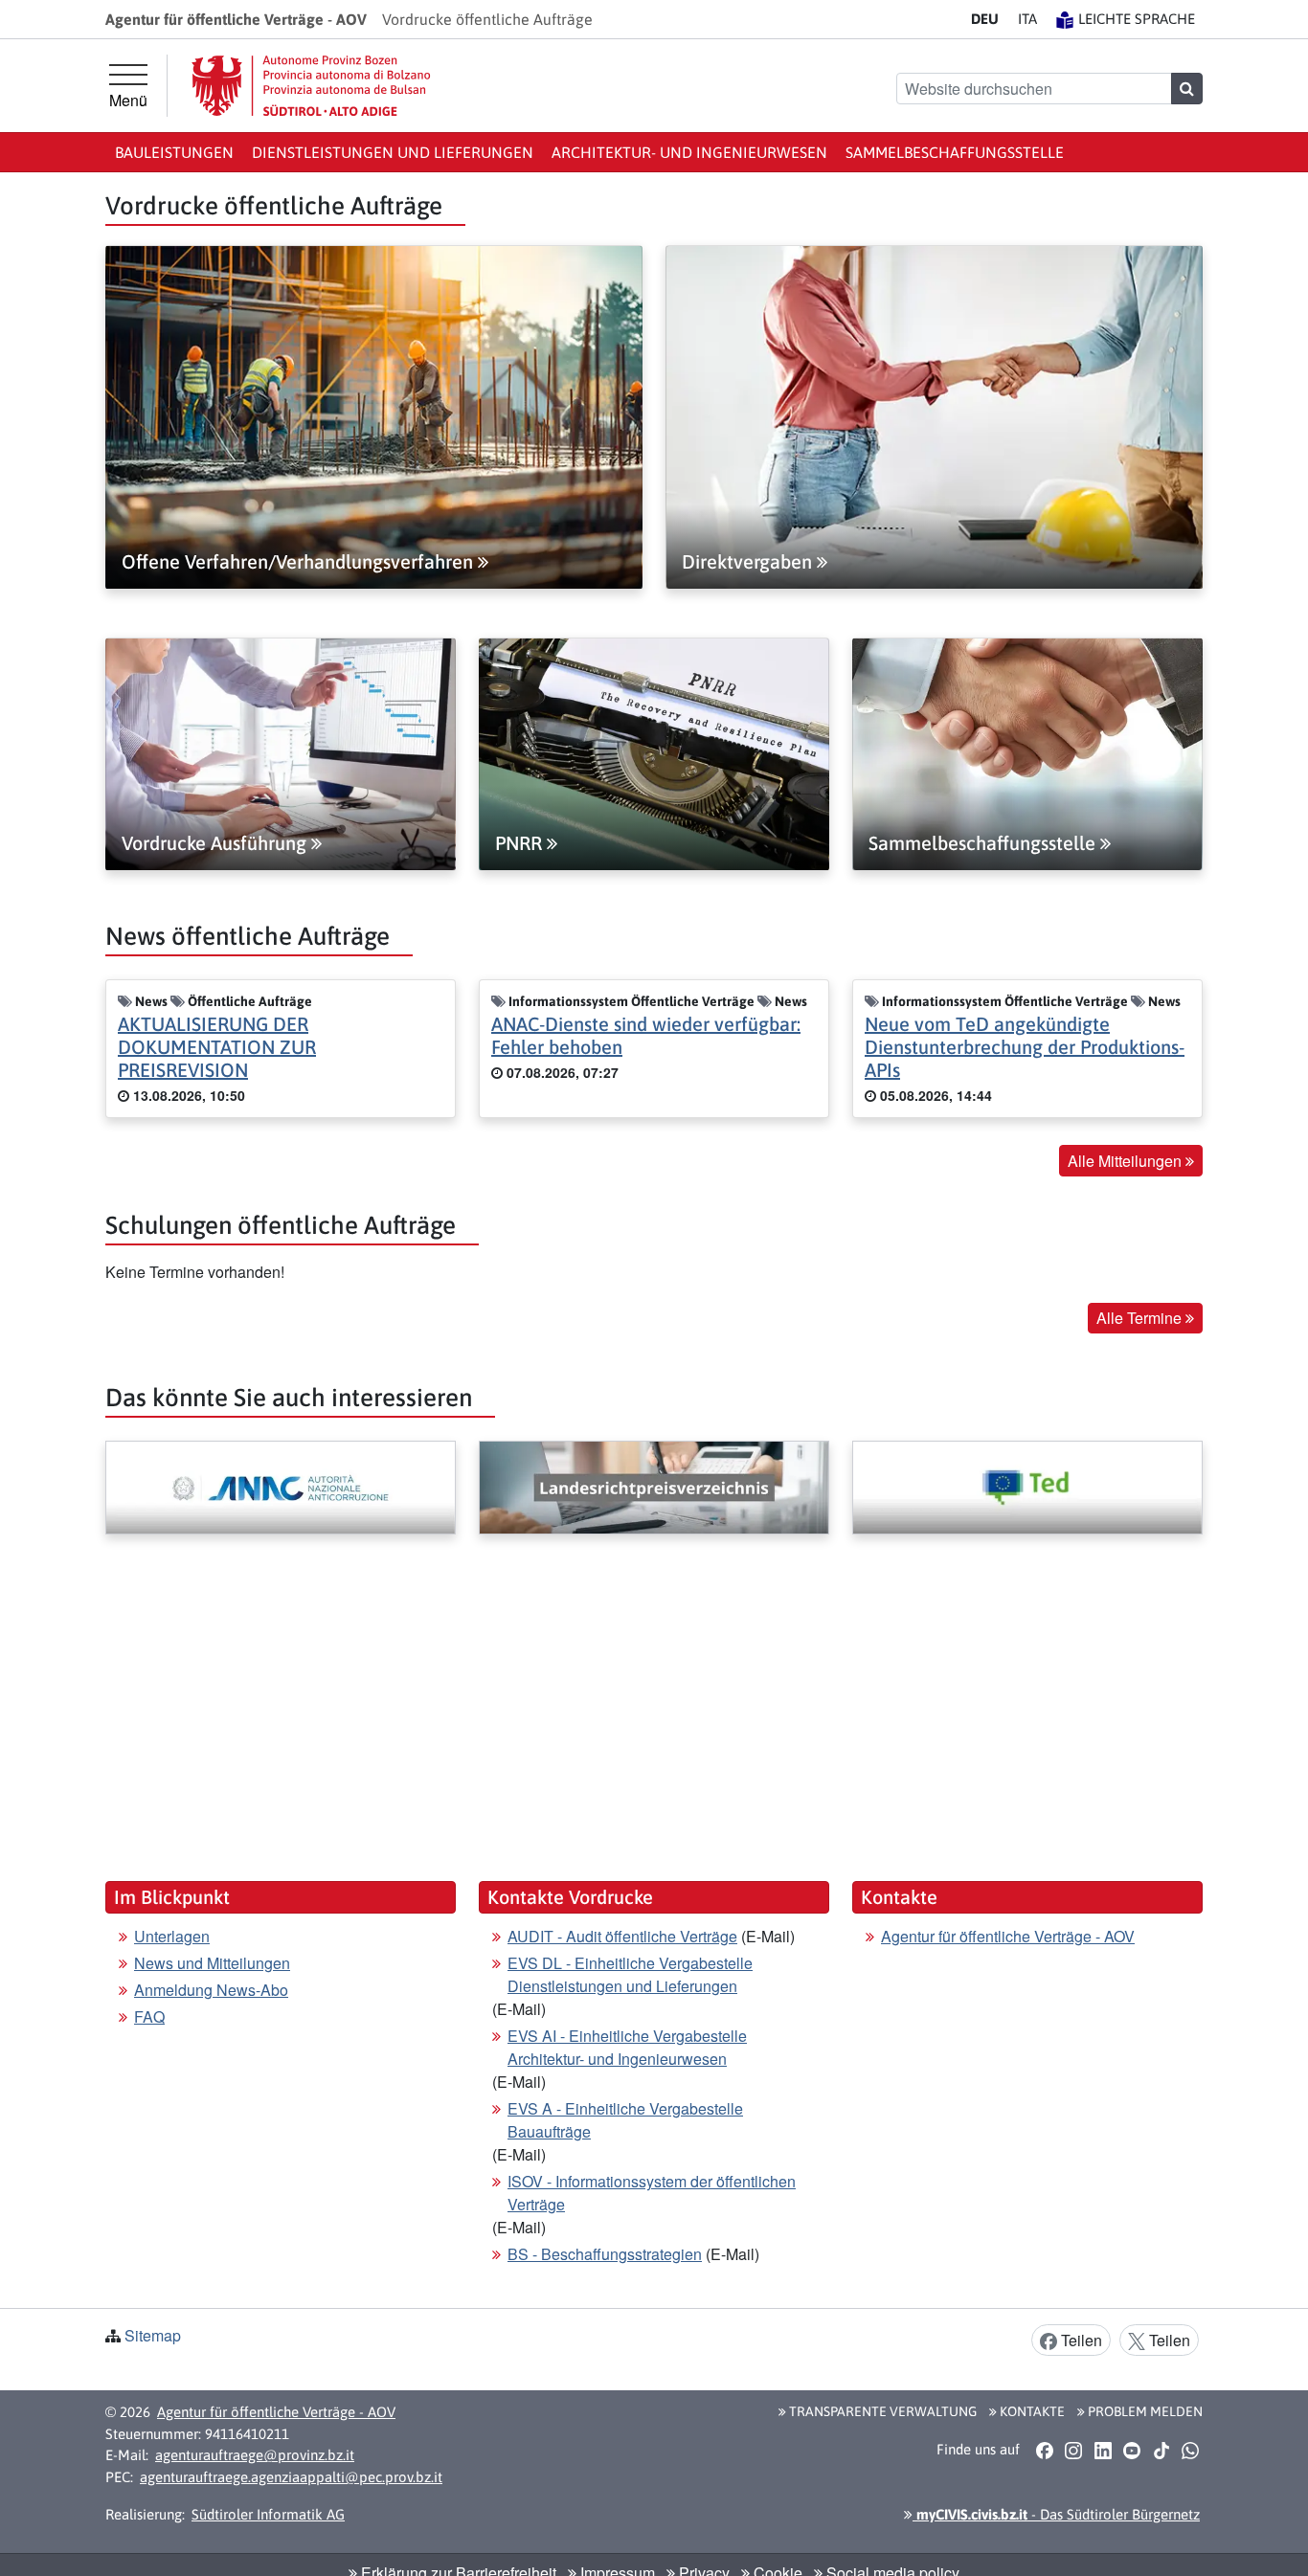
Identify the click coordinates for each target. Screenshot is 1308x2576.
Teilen (1080, 2340)
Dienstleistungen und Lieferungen (393, 152)
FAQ (149, 2016)
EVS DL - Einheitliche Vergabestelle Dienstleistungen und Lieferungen (630, 1974)
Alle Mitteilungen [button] (1127, 1161)
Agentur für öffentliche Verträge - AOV (1008, 1936)
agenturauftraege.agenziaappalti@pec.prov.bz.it (291, 2477)
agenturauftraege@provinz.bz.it (255, 2455)
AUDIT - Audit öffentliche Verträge (622, 1936)
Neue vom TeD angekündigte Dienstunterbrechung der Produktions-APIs (1025, 1047)
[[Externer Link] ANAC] (281, 1488)
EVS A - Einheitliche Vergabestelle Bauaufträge (625, 2120)
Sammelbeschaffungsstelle (955, 152)
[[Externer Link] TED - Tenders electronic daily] (1027, 1488)
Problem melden (1144, 2411)
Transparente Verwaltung (881, 2411)
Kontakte (1031, 2411)
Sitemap (153, 2335)
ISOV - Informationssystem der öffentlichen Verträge (652, 2193)
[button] (1044, 2450)
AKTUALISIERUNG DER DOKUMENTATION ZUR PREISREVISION (217, 1047)
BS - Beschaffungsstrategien (605, 2254)
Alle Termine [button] (1141, 1318)
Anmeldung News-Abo (211, 1990)
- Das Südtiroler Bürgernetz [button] (1056, 2514)
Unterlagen (172, 1936)
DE (985, 19)
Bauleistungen (174, 152)
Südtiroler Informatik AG (268, 2514)
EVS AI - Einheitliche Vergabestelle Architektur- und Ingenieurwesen (627, 2047)
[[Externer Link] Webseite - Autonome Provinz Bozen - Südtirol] (311, 86)
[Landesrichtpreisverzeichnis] (654, 1488)
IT (1027, 19)
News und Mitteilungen (212, 1963)
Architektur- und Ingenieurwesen (689, 152)
